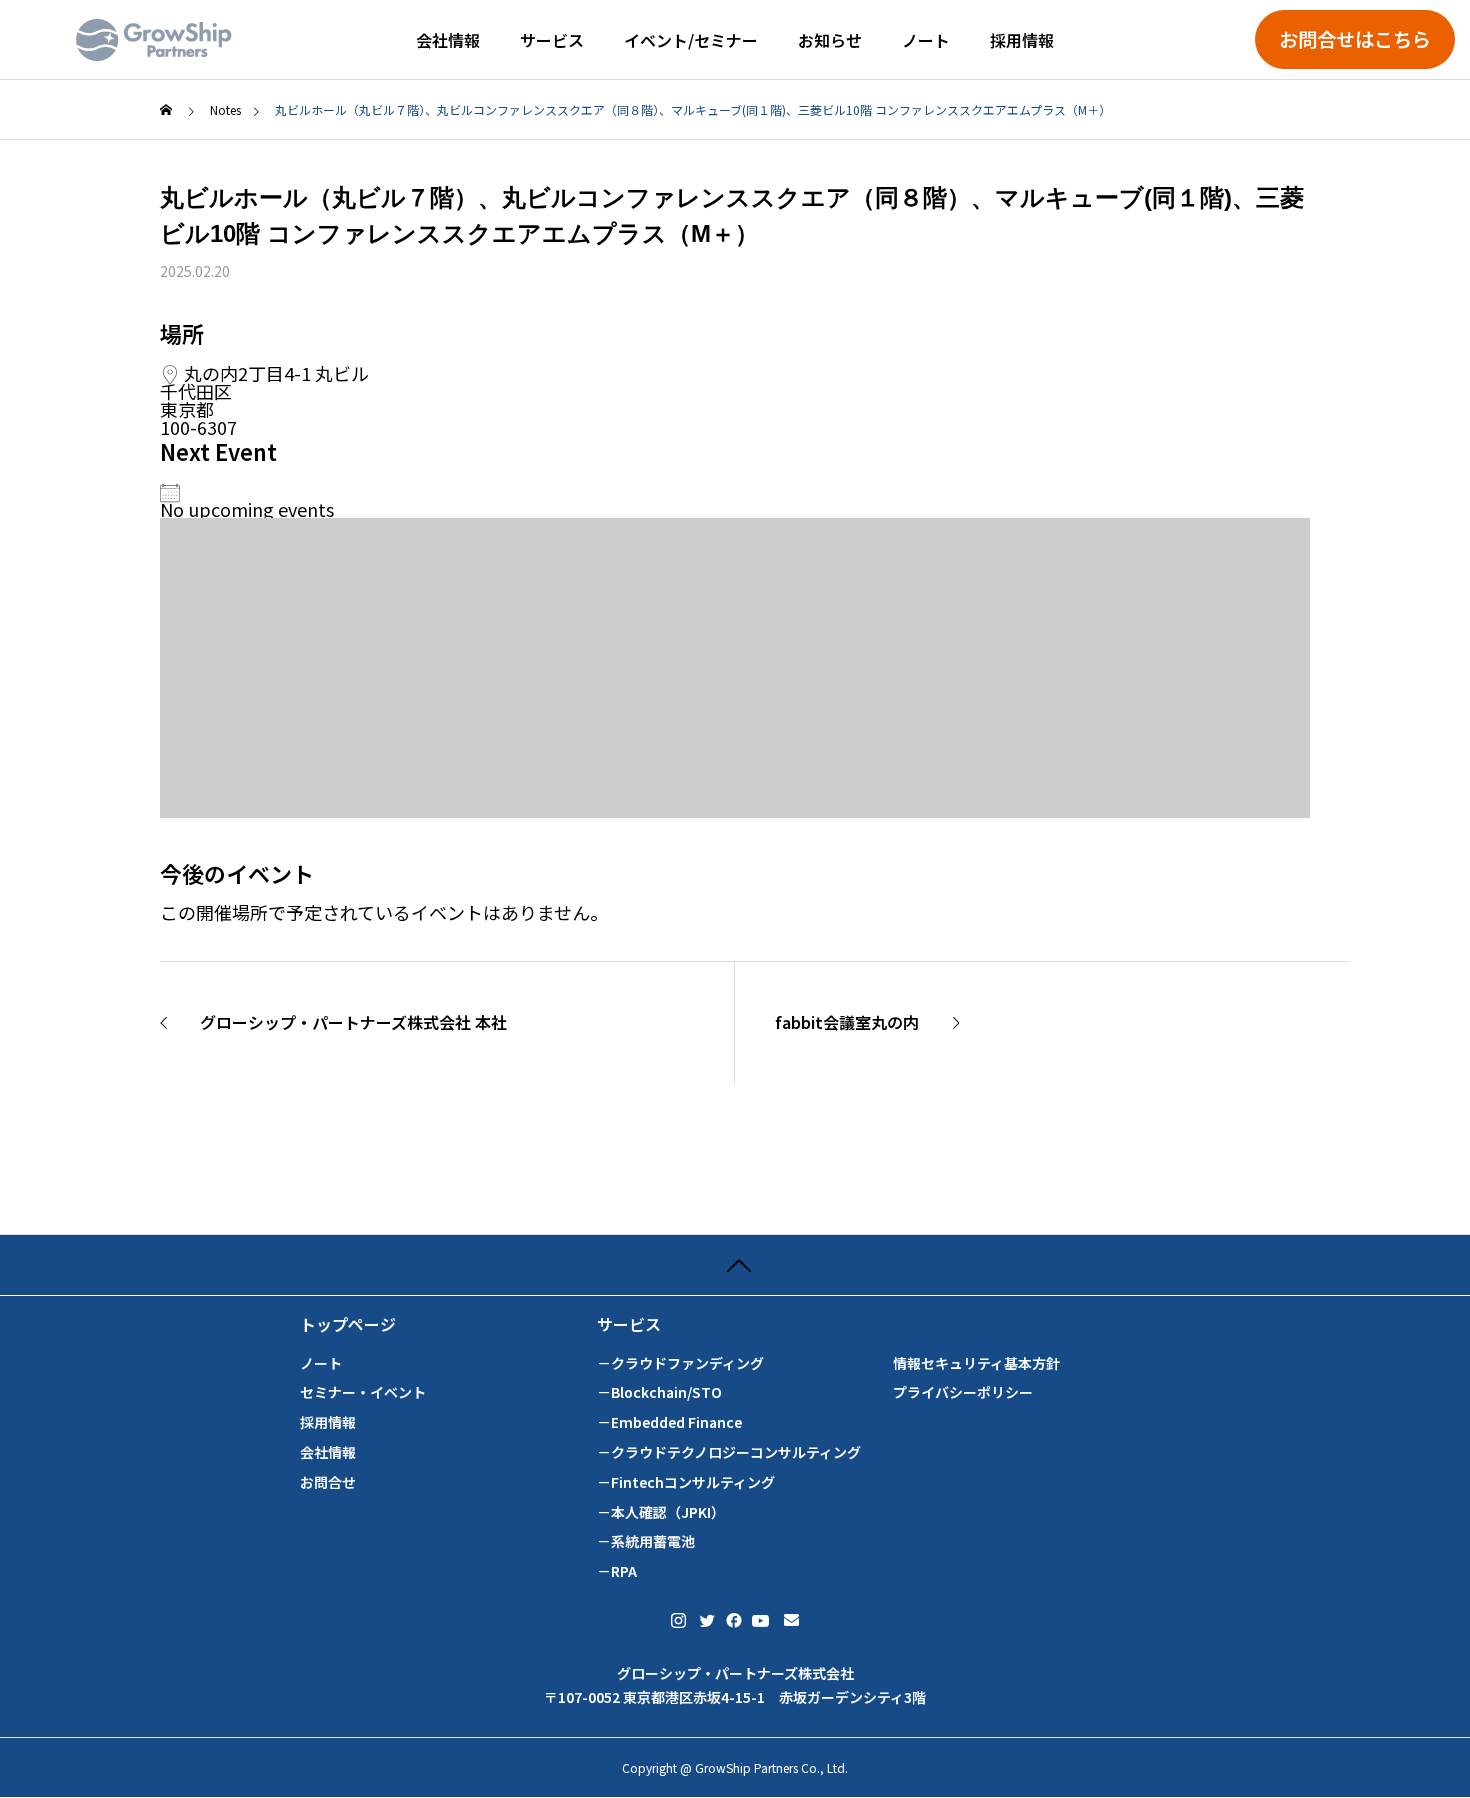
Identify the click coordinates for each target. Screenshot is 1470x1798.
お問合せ (328, 1482)
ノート (926, 40)
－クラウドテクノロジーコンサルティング (729, 1452)
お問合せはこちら (1355, 39)
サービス (552, 40)
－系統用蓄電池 (646, 1541)
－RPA (617, 1571)
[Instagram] (678, 1620)
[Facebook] (732, 1620)
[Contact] (791, 1620)
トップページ (348, 1324)
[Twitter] (706, 1620)
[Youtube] (761, 1620)
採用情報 (1022, 40)
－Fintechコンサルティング (686, 1482)
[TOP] (735, 1264)
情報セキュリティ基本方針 (976, 1363)
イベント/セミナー (691, 40)
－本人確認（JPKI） (661, 1512)
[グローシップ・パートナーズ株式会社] (154, 40)
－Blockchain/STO (659, 1392)
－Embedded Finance (669, 1422)
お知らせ (830, 40)
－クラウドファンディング (680, 1363)
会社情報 (448, 40)
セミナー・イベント (363, 1392)
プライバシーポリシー (963, 1392)
